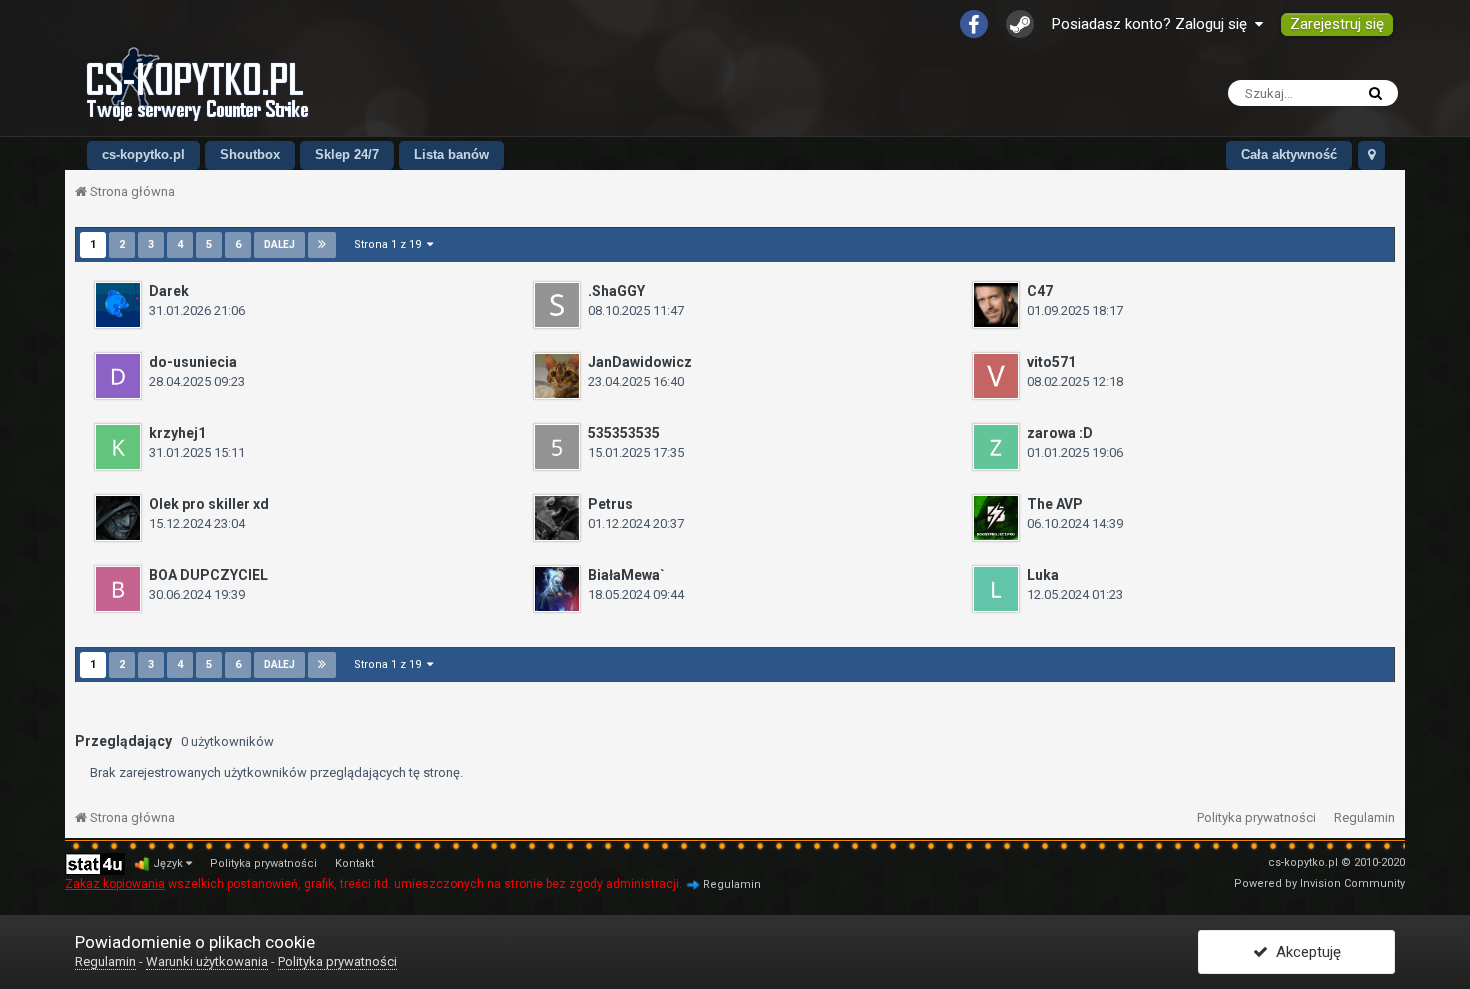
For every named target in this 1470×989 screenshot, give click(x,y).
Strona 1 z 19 (390, 244)
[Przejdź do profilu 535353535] (557, 447)
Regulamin (1364, 817)
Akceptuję (1304, 952)
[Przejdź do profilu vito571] (996, 376)
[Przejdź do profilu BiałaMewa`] (557, 589)
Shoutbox (250, 154)
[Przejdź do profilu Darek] (118, 305)
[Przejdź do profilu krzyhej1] (118, 447)
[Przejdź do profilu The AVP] (996, 518)
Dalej (279, 244)
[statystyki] (95, 863)
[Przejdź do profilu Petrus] (557, 518)
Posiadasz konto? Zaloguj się (1153, 24)
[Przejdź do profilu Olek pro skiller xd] (118, 518)
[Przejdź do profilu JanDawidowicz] (557, 376)
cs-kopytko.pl (143, 154)
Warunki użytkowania (207, 961)
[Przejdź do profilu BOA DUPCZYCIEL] (118, 589)
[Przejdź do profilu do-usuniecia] (118, 376)
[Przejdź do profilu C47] (996, 305)
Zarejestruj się (1337, 24)
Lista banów (451, 154)
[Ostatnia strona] (322, 245)
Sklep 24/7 (347, 154)
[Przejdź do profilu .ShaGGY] (557, 305)
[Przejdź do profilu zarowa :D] (996, 447)
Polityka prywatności (1256, 817)
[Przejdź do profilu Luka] (996, 589)
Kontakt (354, 863)
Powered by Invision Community (1319, 883)
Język (169, 863)
